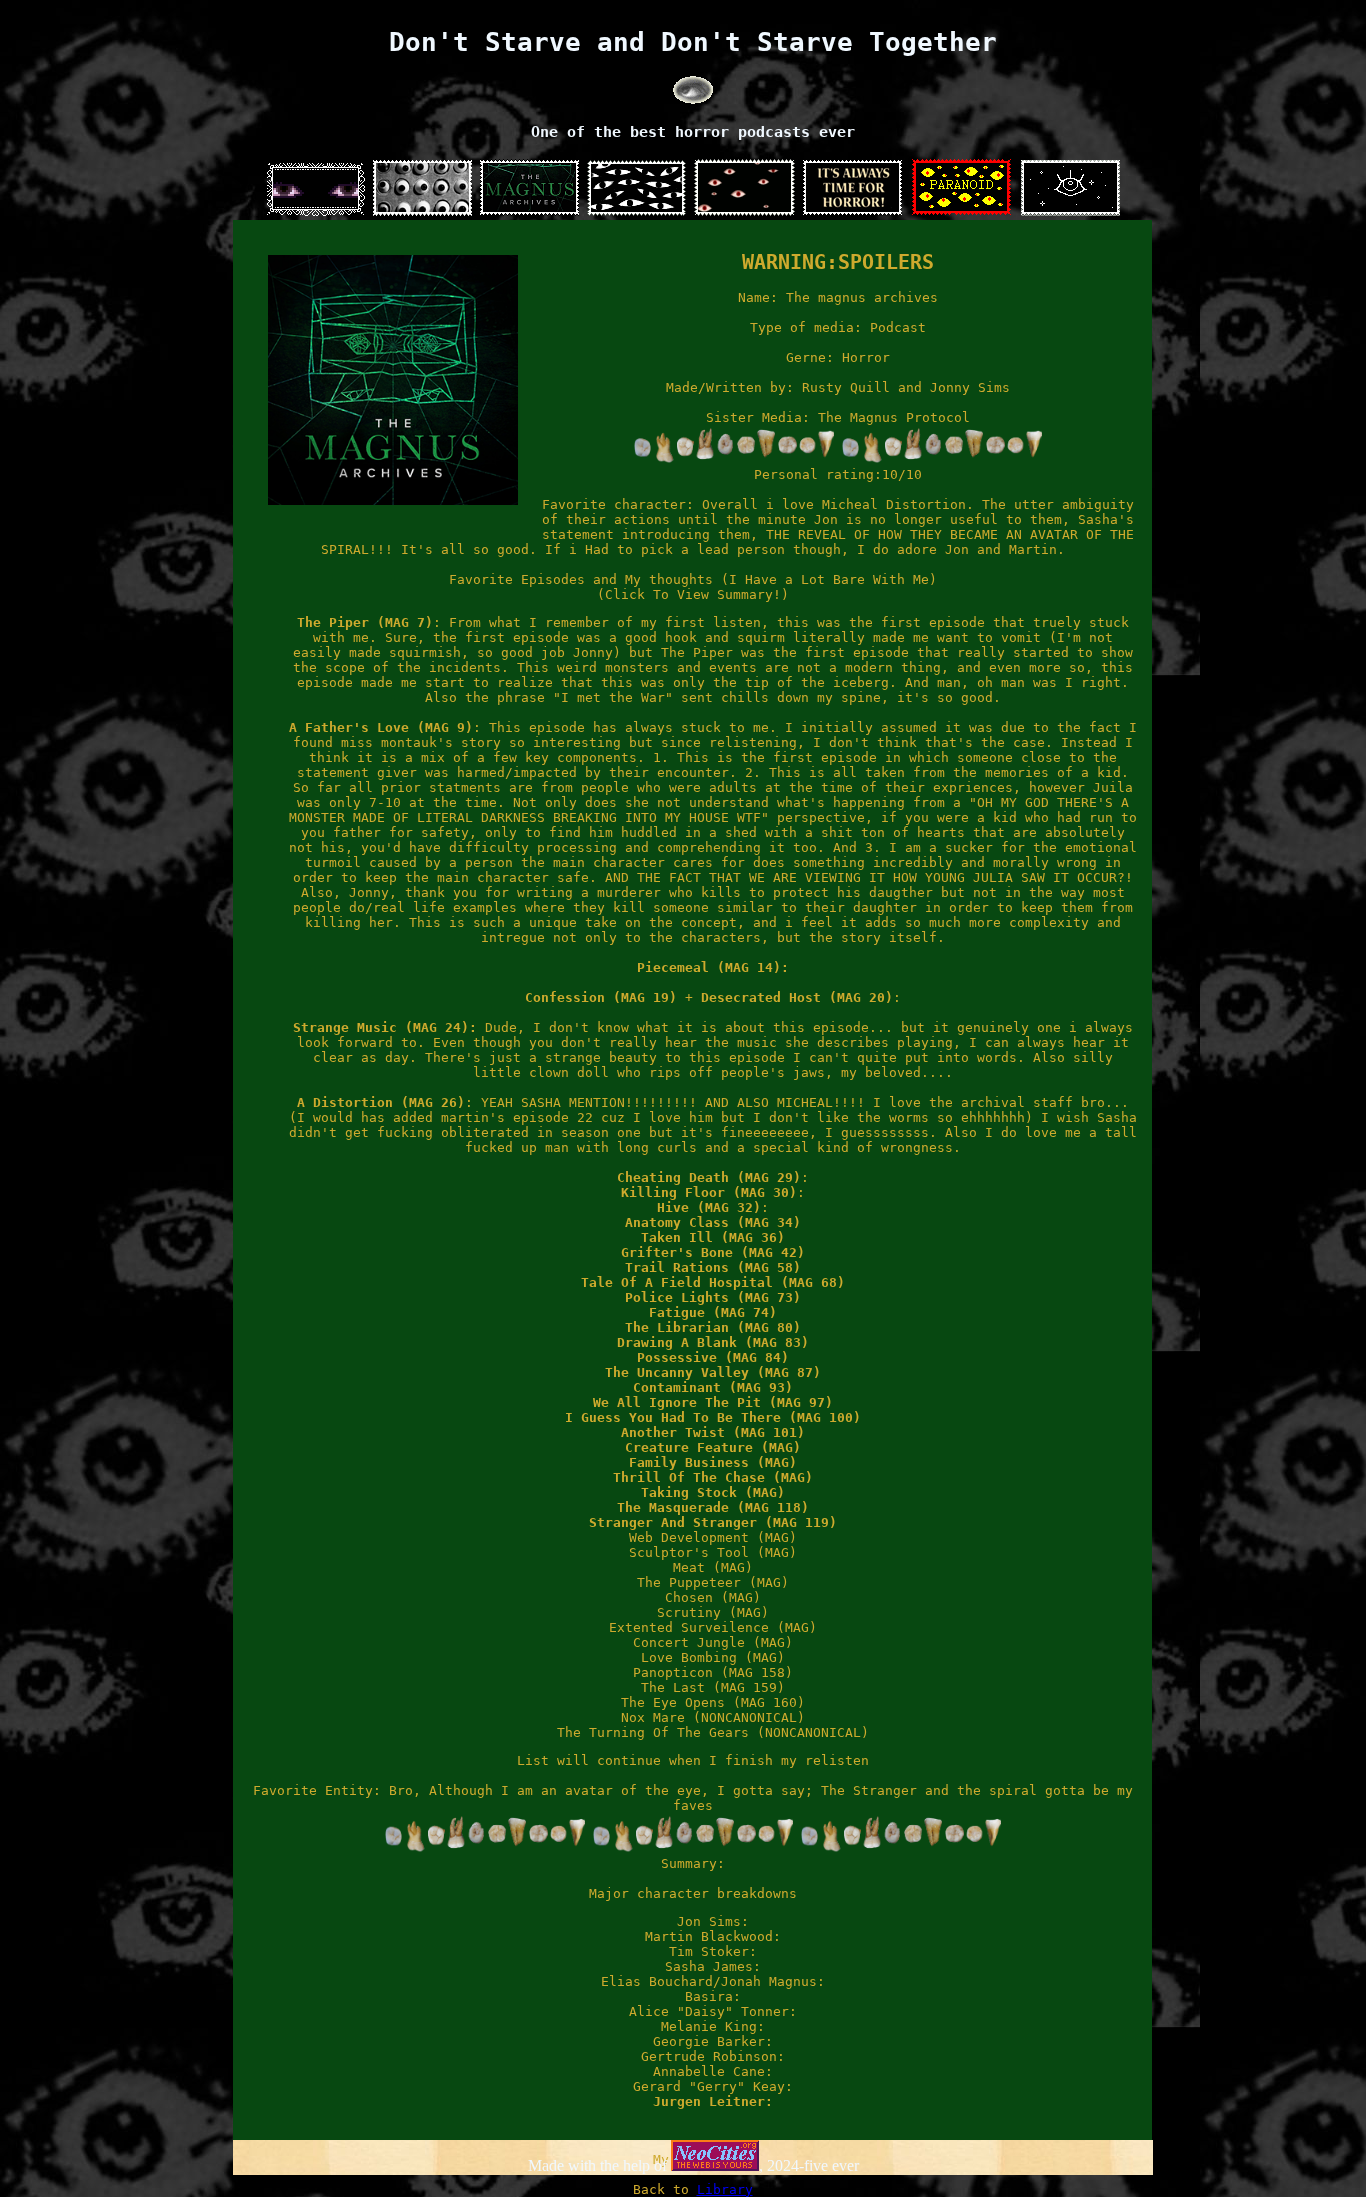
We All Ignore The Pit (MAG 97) (713, 1402)
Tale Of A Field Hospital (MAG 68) (713, 1282)
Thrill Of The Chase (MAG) (713, 1477)
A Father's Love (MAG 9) (381, 727)
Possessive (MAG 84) (713, 1357)
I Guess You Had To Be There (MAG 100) (713, 1417)
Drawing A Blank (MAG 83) (713, 1342)
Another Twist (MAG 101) (713, 1432)
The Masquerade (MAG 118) (713, 1507)
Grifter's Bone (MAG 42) (713, 1252)
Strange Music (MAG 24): (385, 1027)
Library (725, 2189)
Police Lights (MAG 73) (713, 1297)
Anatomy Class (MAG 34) (713, 1222)
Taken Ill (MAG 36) (713, 1237)
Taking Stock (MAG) (713, 1492)
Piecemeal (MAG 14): (713, 967)
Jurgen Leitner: (713, 2101)
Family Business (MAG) (713, 1462)
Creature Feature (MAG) (713, 1447)
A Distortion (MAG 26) (381, 1102)
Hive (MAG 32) (709, 1207)
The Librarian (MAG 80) (713, 1327)
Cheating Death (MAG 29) (709, 1177)
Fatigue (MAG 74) (713, 1312)
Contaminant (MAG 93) (713, 1387)
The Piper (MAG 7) (365, 622)
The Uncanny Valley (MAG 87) (713, 1372)
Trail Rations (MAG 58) (713, 1267)
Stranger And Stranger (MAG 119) (713, 1522)
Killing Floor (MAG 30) (709, 1192)
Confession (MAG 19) (601, 997)
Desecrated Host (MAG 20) (797, 997)
